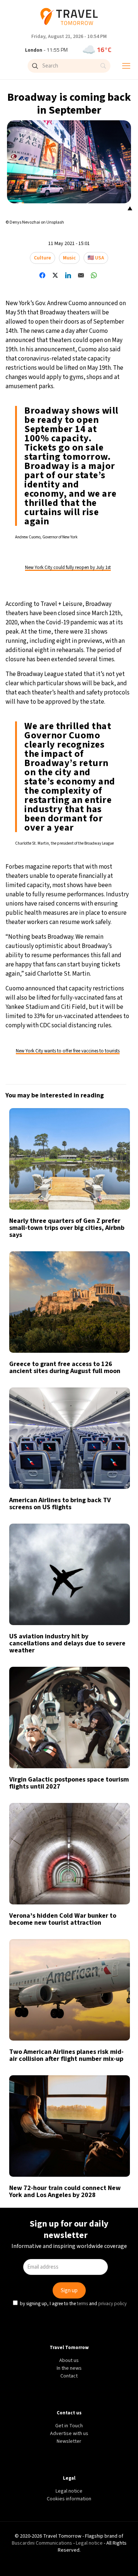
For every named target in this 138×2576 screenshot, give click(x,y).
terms (84, 1352)
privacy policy (114, 1352)
